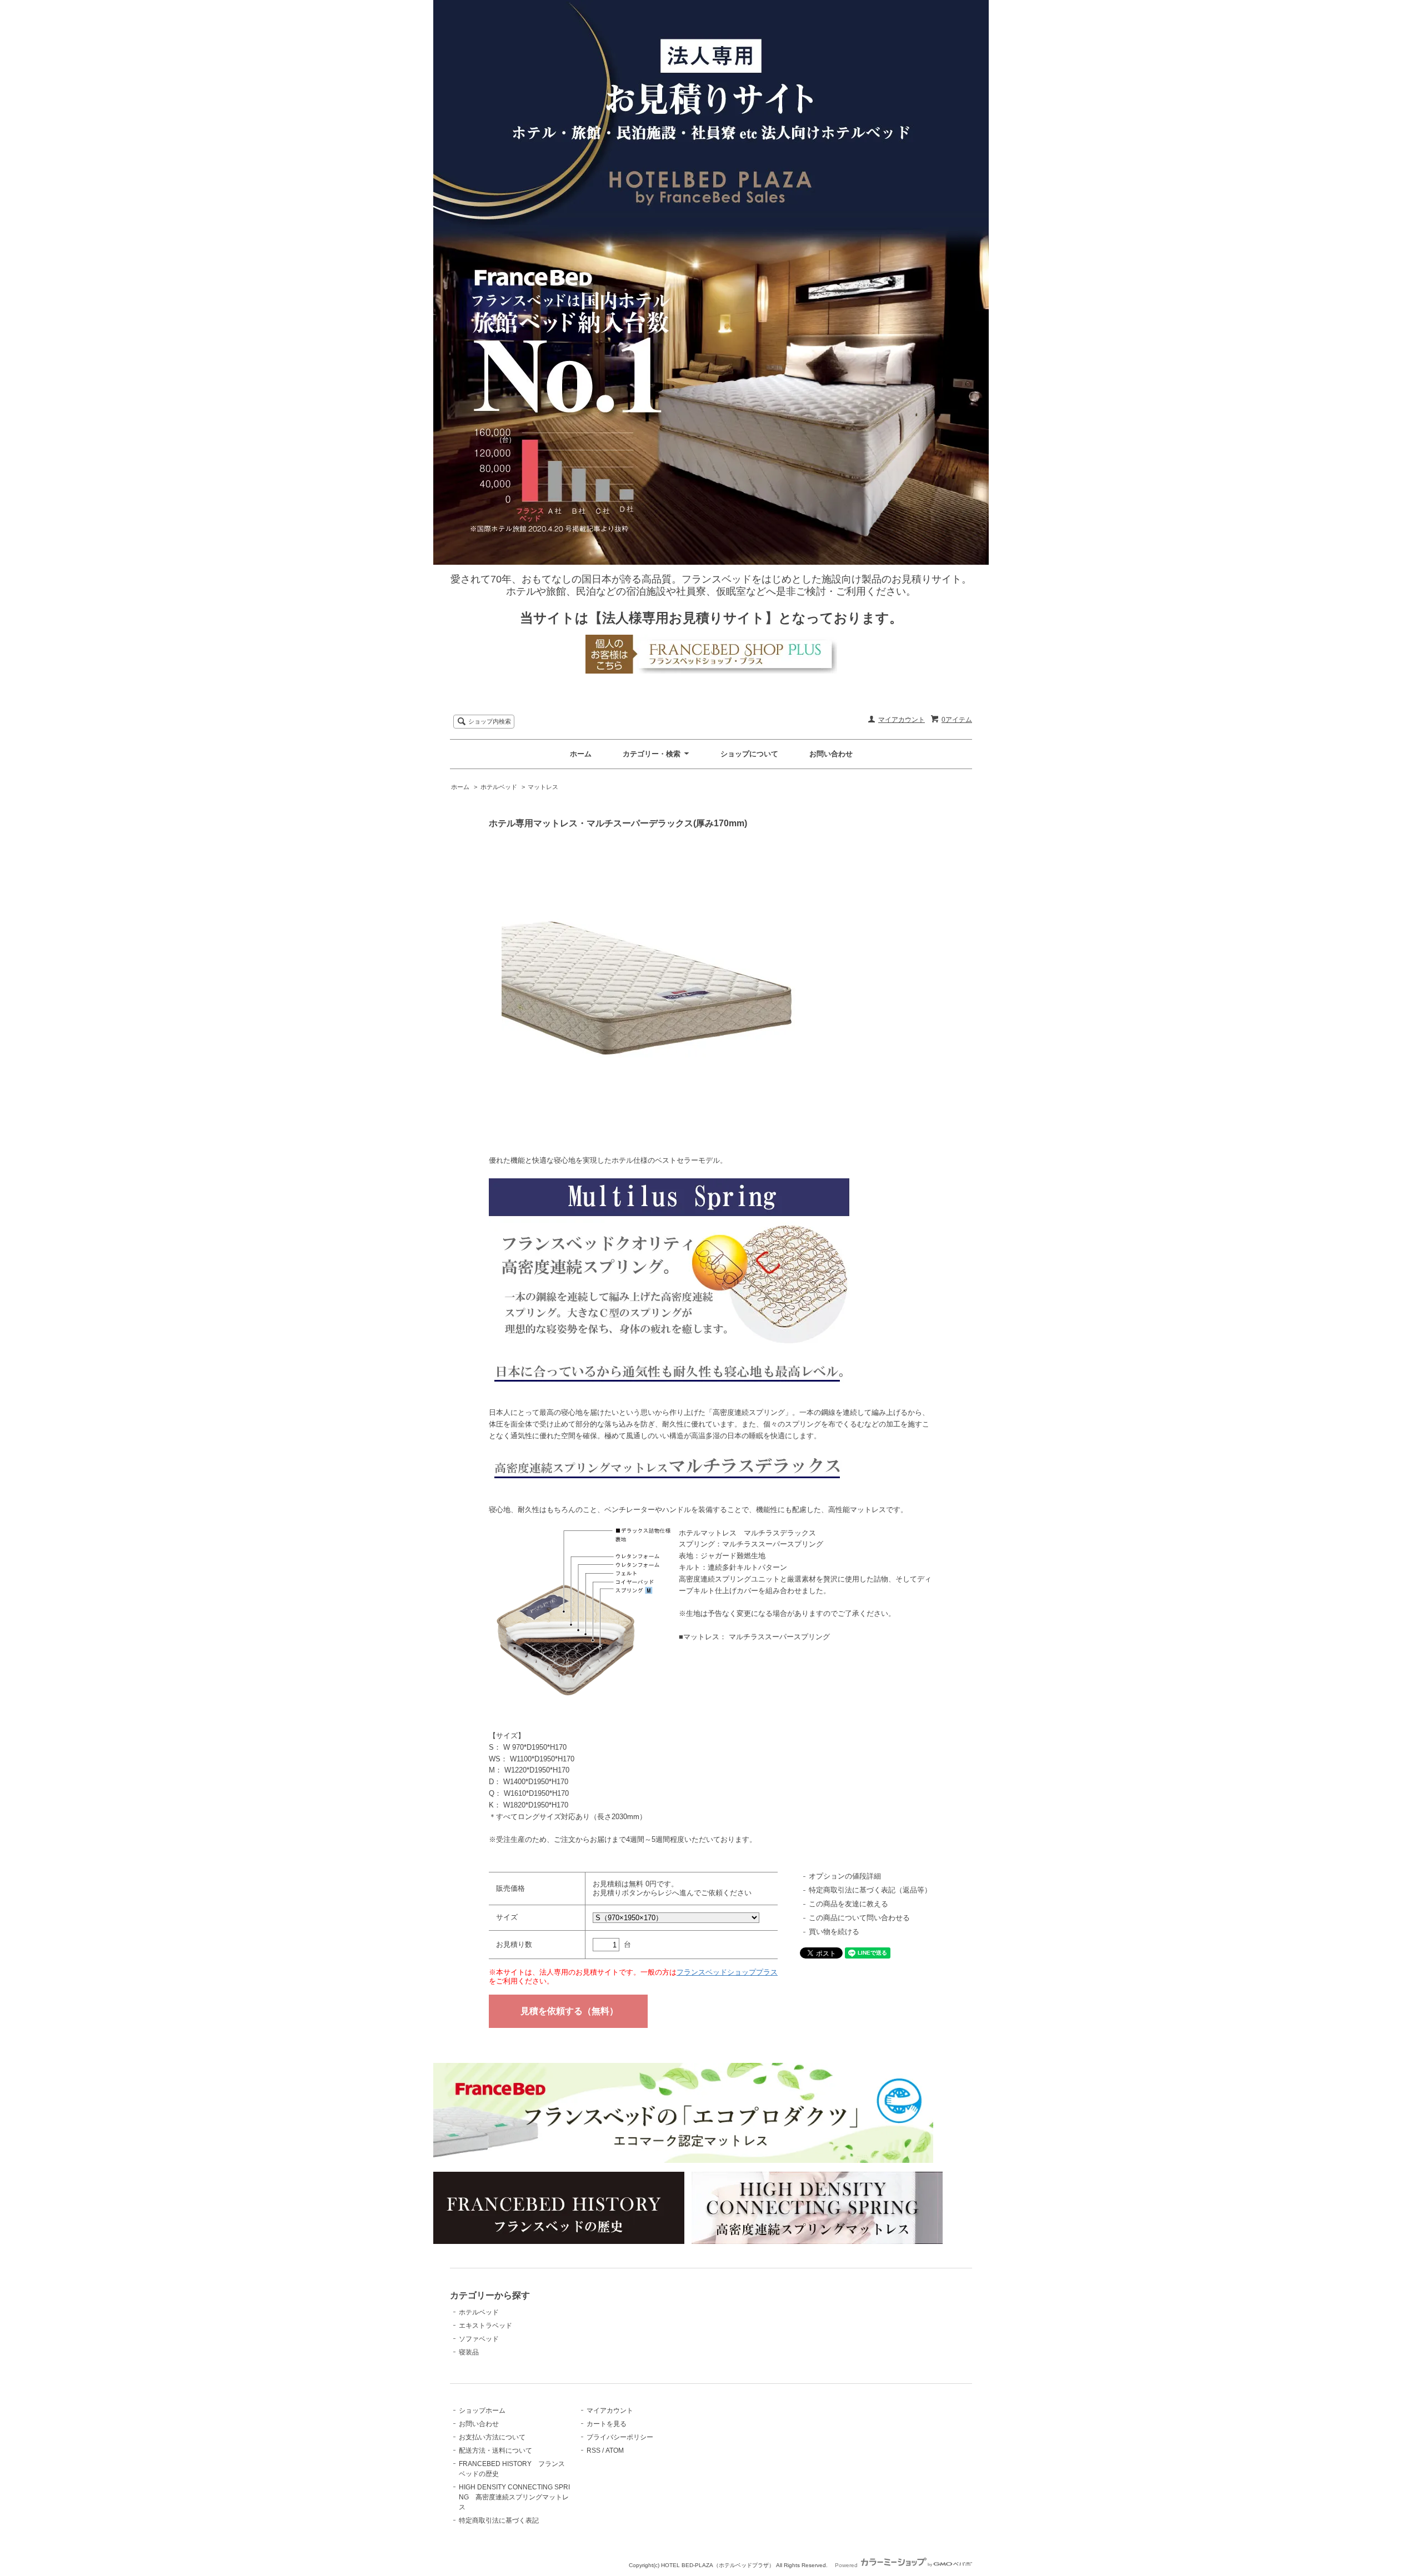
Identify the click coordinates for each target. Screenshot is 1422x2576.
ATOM (615, 2451)
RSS (594, 2451)
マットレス (543, 787)
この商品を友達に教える (848, 1904)
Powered (847, 2565)
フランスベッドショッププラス (727, 1972)
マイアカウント (902, 720)
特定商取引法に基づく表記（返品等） (870, 1890)
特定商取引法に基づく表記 (499, 2520)
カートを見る (607, 2424)
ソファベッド (479, 2339)
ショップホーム (482, 2411)
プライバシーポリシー (620, 2437)
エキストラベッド (485, 2326)
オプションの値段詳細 (845, 1876)
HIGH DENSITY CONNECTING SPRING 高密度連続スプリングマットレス (514, 2497)
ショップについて (749, 754)
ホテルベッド (499, 787)
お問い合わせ (831, 754)
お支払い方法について (492, 2437)
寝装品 (469, 2352)
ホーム (581, 754)
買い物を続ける (834, 1932)
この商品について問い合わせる (859, 1918)
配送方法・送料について (495, 2451)
